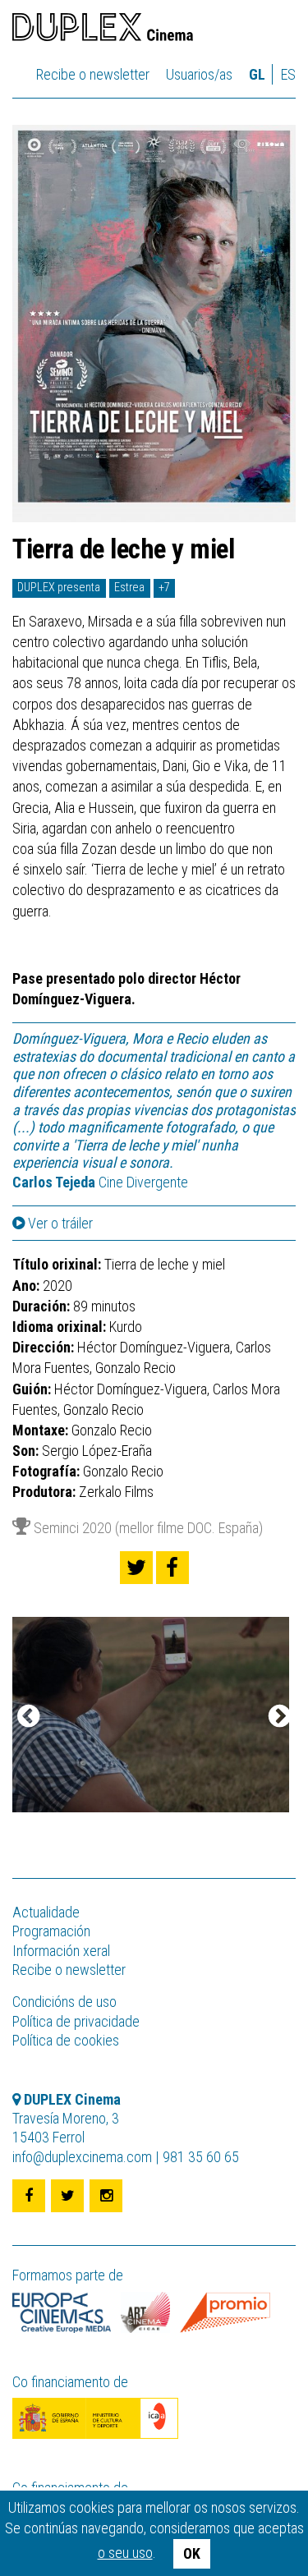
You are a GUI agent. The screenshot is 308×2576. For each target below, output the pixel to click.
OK (192, 2553)
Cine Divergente (100, 1182)
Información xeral (61, 1951)
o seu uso (125, 2553)
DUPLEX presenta (59, 588)
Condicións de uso (64, 2002)
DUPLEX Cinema (103, 30)
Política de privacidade (76, 2021)
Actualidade (46, 1912)
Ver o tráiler (59, 1224)
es (288, 74)
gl (257, 74)
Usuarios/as (199, 74)
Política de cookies (66, 2040)
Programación (51, 1931)
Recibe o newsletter (93, 74)
